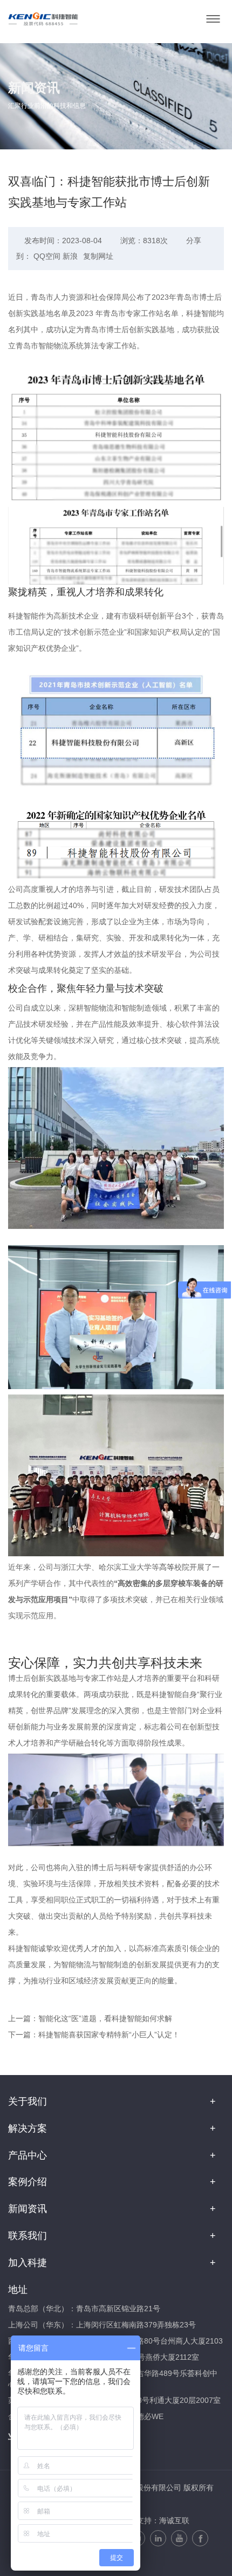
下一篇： (94, 2035)
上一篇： (90, 2018)
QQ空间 (47, 256)
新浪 (70, 256)
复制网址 (98, 256)
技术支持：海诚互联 (155, 2520)
